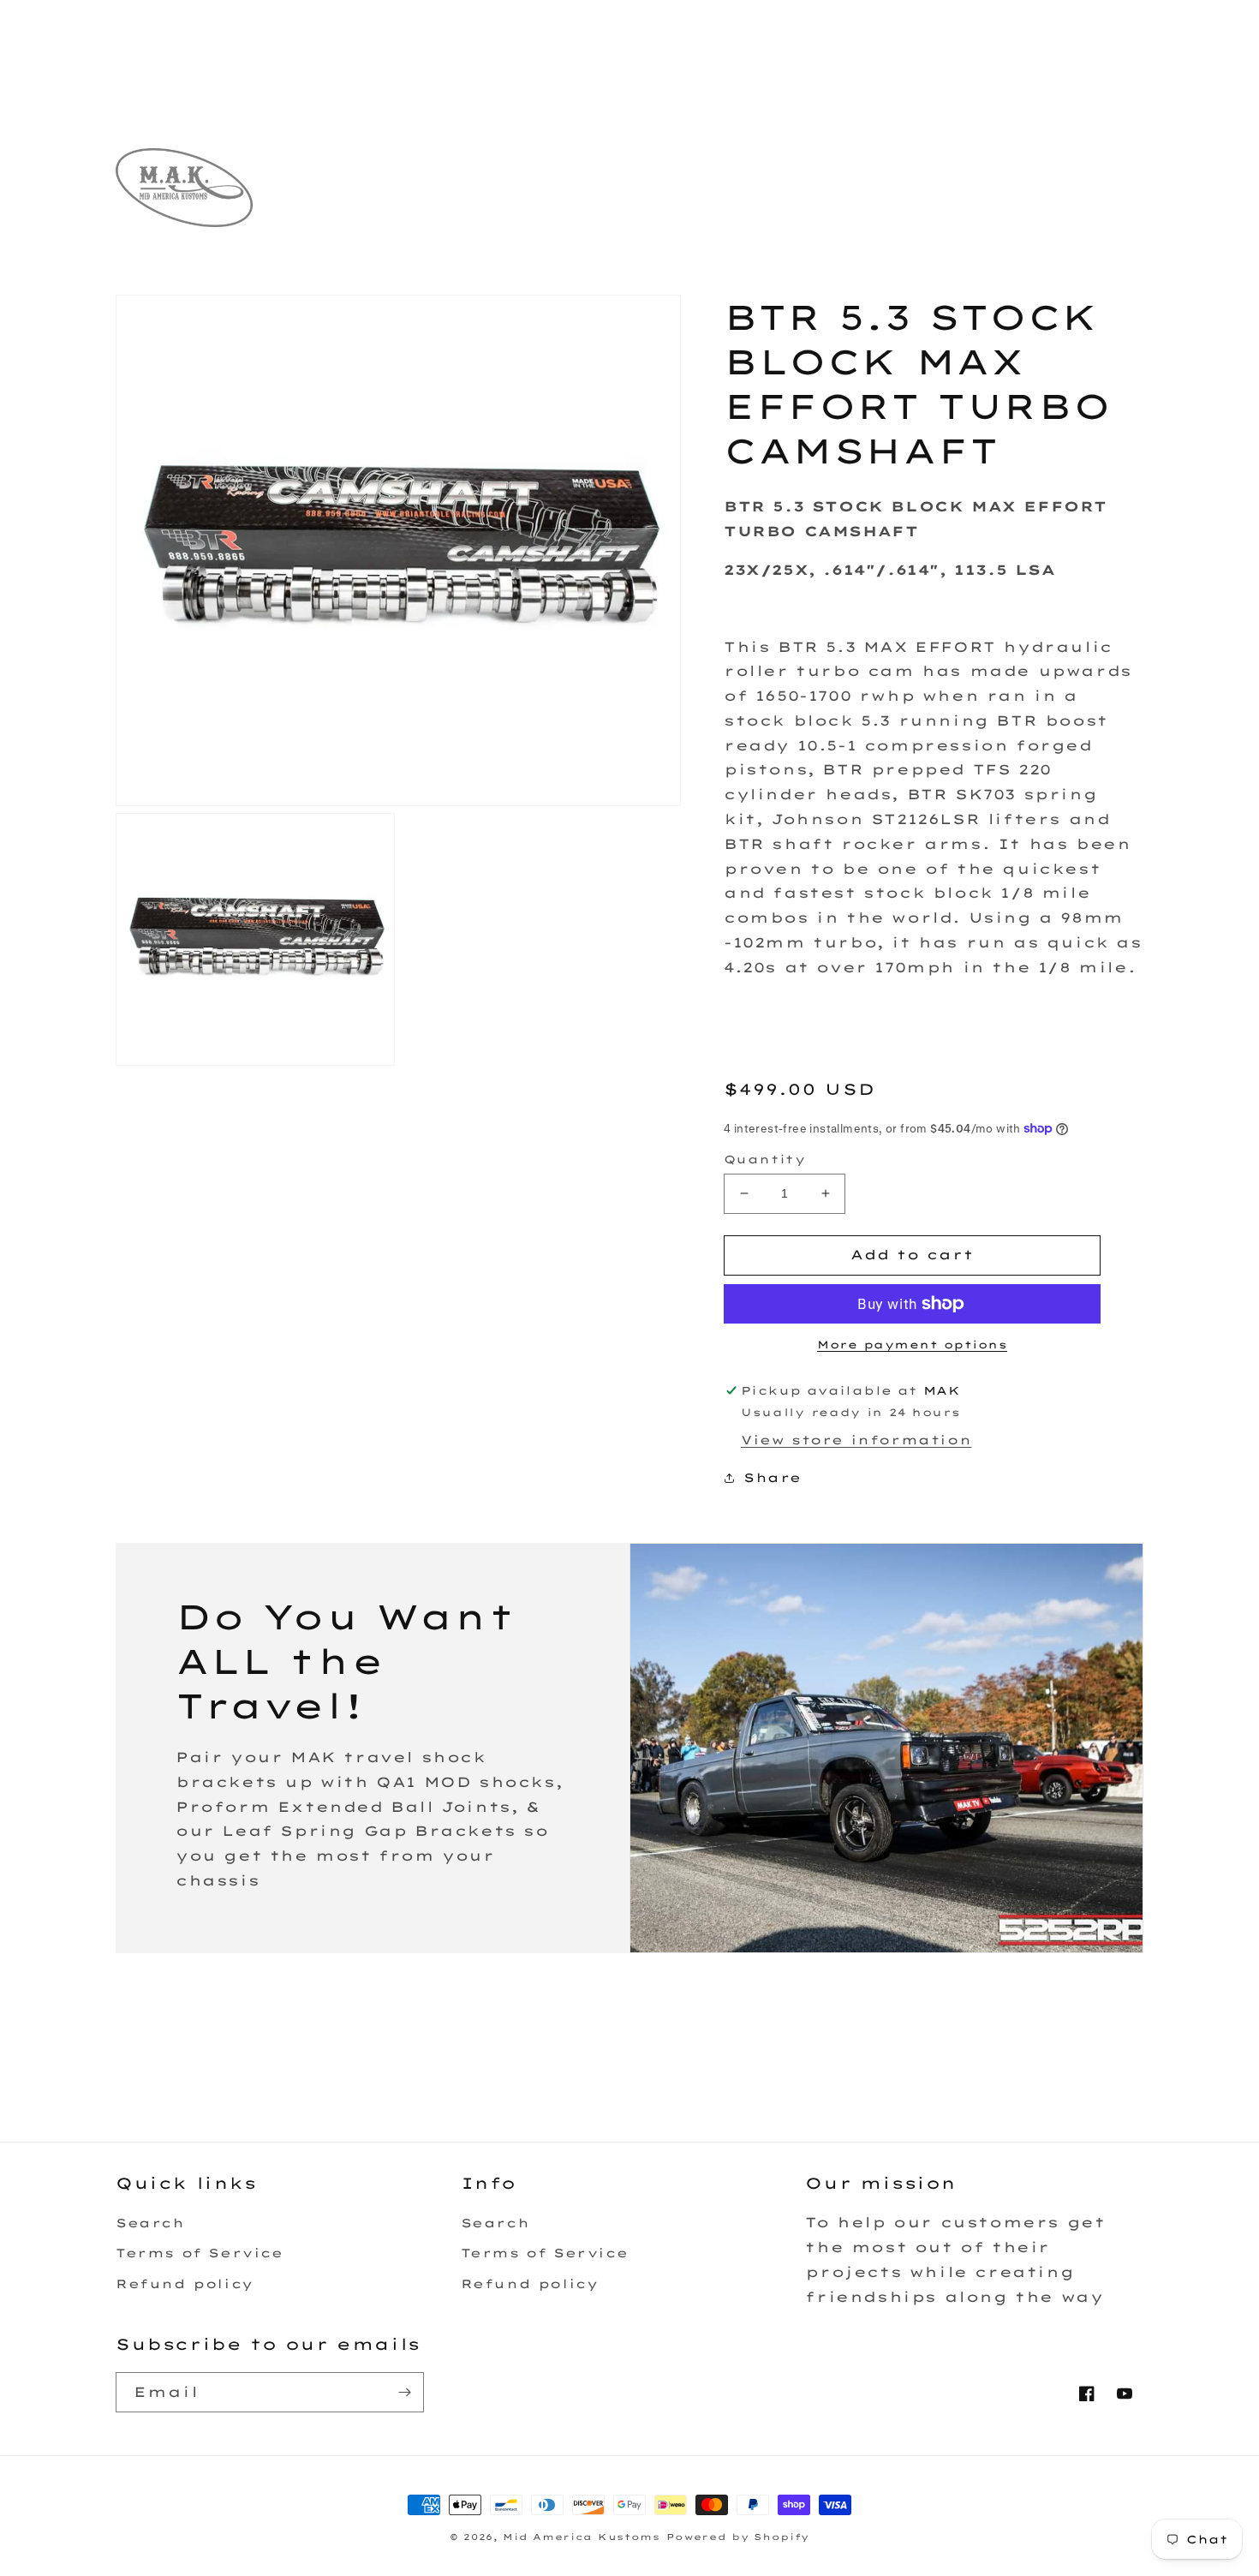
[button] (428, 206)
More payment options (912, 1345)
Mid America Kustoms (581, 2537)
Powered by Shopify (738, 2537)
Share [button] (773, 1478)
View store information (856, 1440)
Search (150, 2223)
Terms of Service (200, 2253)
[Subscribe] (404, 2392)
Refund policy (185, 2284)
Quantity (764, 1159)
